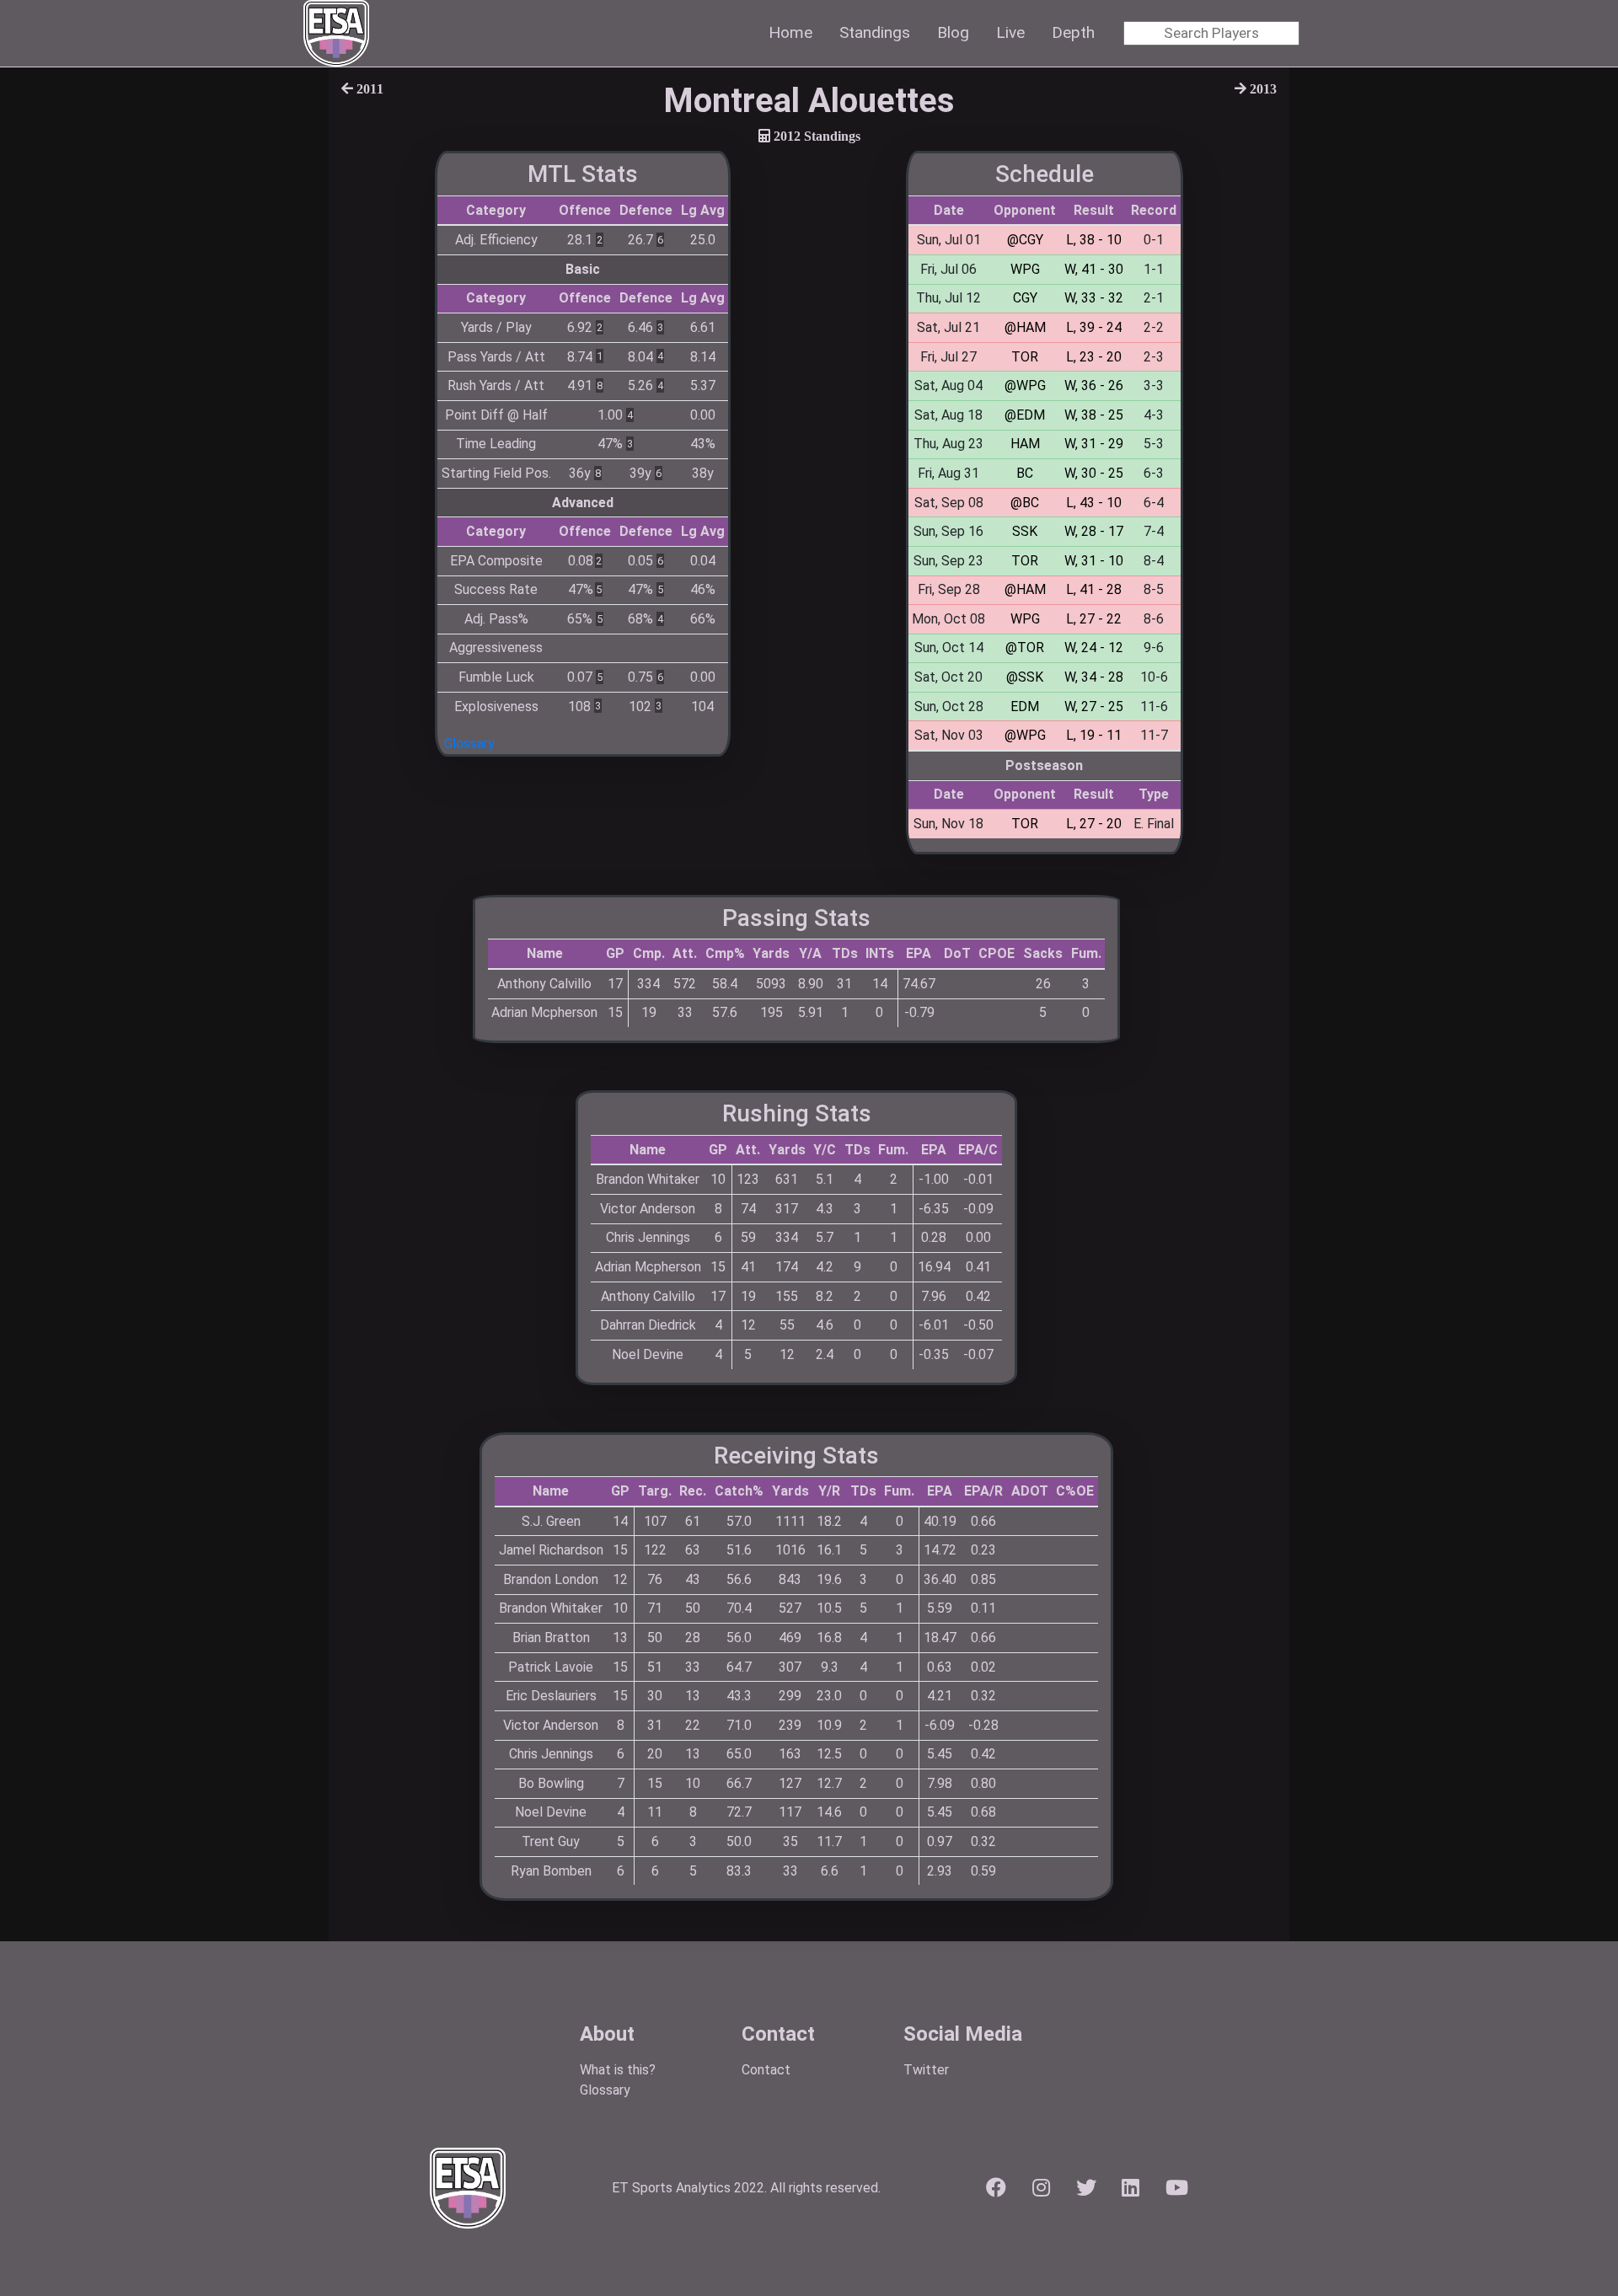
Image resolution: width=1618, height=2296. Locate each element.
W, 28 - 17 (1094, 531)
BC (1025, 473)
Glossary (469, 744)
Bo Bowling (551, 1783)
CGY (1025, 298)
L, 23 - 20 (1094, 357)
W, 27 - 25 (1094, 706)
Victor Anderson (648, 1209)
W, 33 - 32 (1094, 298)
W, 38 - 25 (1094, 415)
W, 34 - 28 (1094, 677)
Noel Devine (648, 1354)
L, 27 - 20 (1094, 824)
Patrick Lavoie (551, 1667)
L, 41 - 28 (1094, 589)
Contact (766, 2070)
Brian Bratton (551, 1638)
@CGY (1025, 240)
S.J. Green (551, 1521)
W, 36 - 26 (1094, 385)
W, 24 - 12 (1094, 648)
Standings (875, 32)
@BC (1025, 503)
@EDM (1025, 415)
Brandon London (551, 1579)
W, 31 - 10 (1094, 561)
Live (1010, 32)
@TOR (1025, 648)
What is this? (618, 2070)
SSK (1025, 531)
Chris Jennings (648, 1237)
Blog (953, 32)
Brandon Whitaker (648, 1179)
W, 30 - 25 (1094, 473)
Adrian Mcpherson (544, 1012)
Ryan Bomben (551, 1871)
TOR (1025, 357)
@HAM (1025, 327)
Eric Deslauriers (551, 1696)
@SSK (1025, 677)
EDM (1025, 706)
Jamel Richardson (551, 1550)
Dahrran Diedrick (648, 1325)
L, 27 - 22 (1094, 619)
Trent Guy (551, 1841)
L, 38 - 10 (1094, 240)
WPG (1025, 269)
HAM (1025, 444)
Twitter (926, 2070)
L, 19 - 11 (1094, 735)
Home (790, 32)
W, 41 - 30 (1094, 269)
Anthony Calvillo (544, 984)
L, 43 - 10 (1094, 503)
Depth (1073, 32)
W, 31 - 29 (1094, 444)
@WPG (1025, 385)
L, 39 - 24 (1094, 327)
